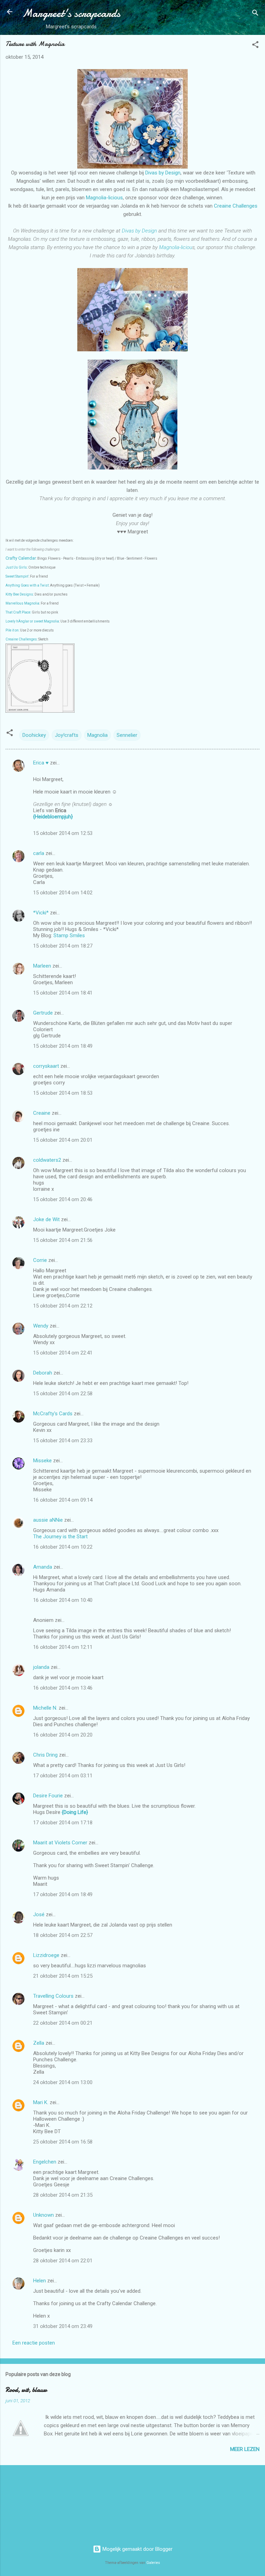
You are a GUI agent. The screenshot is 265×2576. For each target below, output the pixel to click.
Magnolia (97, 735)
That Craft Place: (18, 612)
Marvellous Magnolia (22, 603)
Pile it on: (12, 630)
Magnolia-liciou (176, 247)
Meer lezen (245, 2449)
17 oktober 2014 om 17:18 (63, 1823)
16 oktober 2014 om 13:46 (63, 1688)
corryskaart (46, 1066)
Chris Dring (45, 1755)
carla (39, 853)
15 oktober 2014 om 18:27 (63, 946)
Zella (39, 2043)
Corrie (40, 1260)
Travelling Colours (53, 1996)
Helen (40, 2281)
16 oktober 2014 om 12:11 (63, 1647)
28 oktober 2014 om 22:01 (63, 2261)
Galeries (153, 2563)
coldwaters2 (47, 1160)
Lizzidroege (46, 1955)
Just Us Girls (16, 567)
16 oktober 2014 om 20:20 (63, 1735)
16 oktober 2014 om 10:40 (63, 1600)
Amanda (43, 1567)
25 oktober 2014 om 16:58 (63, 2142)
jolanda (41, 1667)
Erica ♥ (41, 763)
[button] (255, 46)
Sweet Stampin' (17, 576)
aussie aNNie (48, 1520)
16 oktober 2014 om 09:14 (63, 1500)
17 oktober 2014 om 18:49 (63, 1894)
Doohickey (34, 735)
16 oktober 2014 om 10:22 (63, 1547)
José (39, 1914)
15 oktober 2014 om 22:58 (63, 1394)
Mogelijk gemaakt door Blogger (137, 2549)
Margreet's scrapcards (71, 13)
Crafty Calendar (21, 558)
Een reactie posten (34, 2343)
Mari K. (41, 2102)
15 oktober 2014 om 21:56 (63, 1240)
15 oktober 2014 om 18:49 (63, 1046)
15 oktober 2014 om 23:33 (63, 1441)
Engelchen (45, 2162)
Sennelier (127, 735)
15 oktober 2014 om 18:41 (63, 993)
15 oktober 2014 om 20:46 (63, 1199)
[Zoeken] (255, 14)
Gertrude (43, 1013)
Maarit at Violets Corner (60, 1843)
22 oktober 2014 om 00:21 (63, 2023)
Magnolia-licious (104, 198)
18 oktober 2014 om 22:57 (63, 1935)
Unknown (43, 2215)
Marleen (42, 966)
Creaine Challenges (236, 206)
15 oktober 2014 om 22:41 (63, 1353)
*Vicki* (41, 913)
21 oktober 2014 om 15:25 (63, 1976)
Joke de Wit (46, 1219)
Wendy (41, 1326)
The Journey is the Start (60, 1537)
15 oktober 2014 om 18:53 (63, 1093)
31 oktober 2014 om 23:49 (63, 2326)
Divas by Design (163, 173)
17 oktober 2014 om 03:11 (63, 1776)
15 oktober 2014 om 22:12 (63, 1306)
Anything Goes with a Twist (27, 585)
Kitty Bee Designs (19, 594)
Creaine (42, 1113)
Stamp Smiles (69, 935)
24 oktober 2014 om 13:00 (63, 2082)
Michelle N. (45, 1708)
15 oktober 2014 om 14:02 (63, 893)
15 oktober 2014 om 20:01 (63, 1140)
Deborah (43, 1373)
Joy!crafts (67, 735)
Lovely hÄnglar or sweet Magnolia (32, 621)
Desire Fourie (48, 1796)
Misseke (42, 1461)
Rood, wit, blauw (26, 2390)
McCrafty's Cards (53, 1414)
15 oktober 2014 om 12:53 (63, 833)
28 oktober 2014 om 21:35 (63, 2195)
